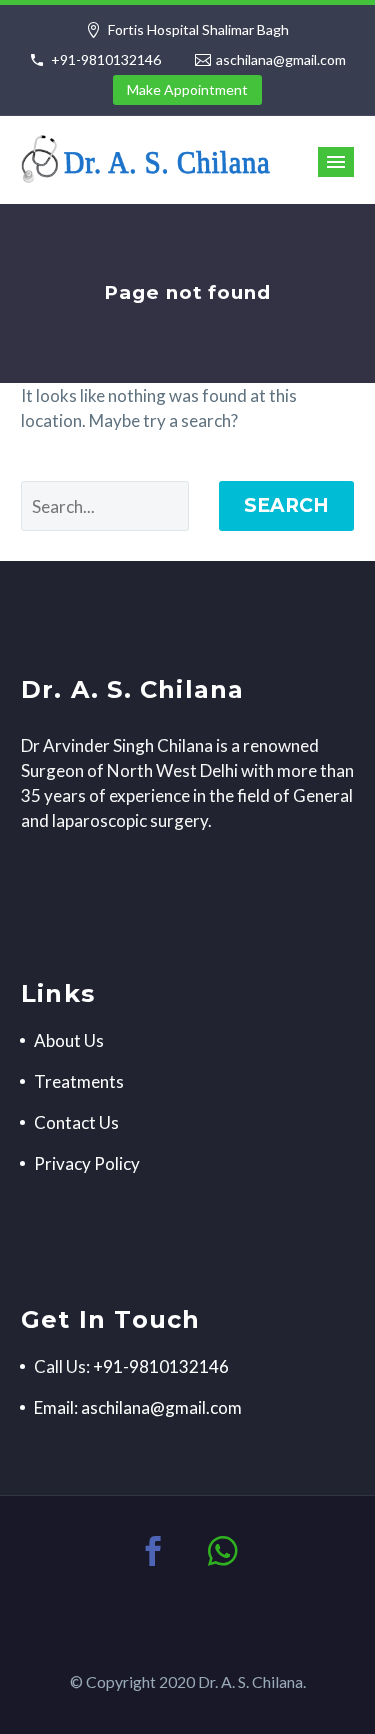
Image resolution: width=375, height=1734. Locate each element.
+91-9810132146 (106, 59)
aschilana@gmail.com (281, 59)
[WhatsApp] (223, 1551)
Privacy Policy (87, 1163)
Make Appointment (187, 89)
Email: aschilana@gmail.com (138, 1407)
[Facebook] (153, 1551)
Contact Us (76, 1122)
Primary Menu (336, 162)
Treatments (79, 1081)
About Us (69, 1040)
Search (286, 505)
